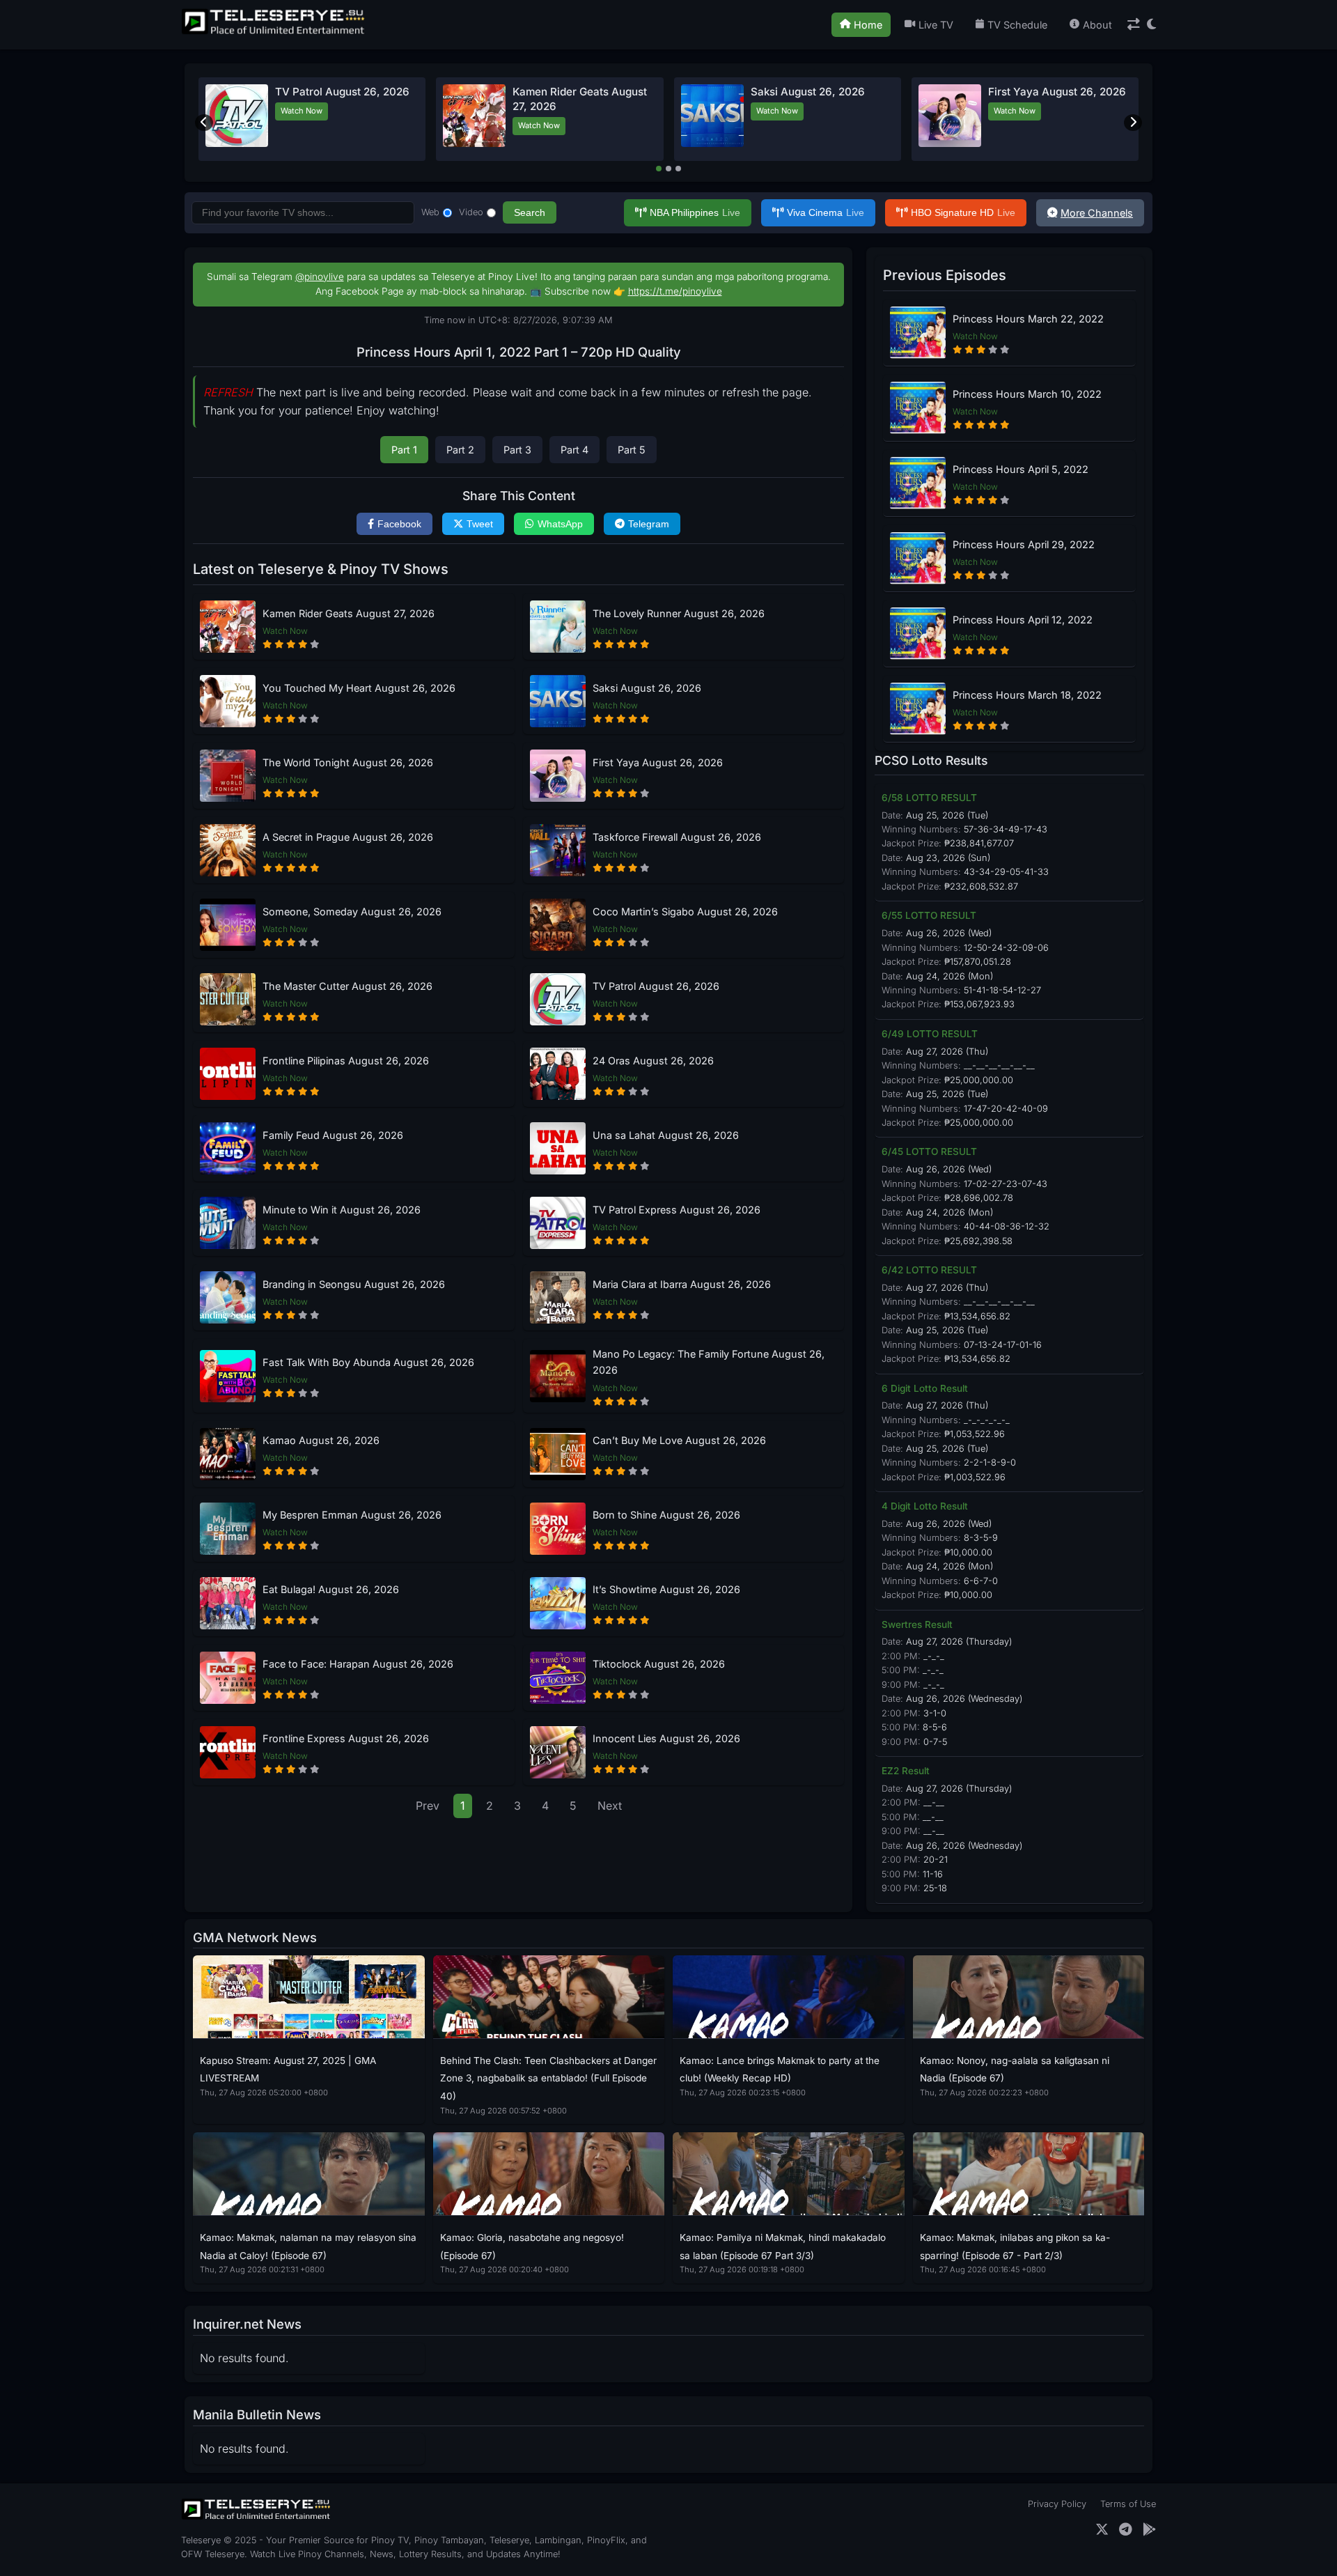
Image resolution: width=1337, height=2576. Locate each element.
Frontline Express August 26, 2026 (346, 1738)
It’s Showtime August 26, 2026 (666, 1589)
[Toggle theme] (1151, 25)
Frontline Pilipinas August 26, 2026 (346, 1061)
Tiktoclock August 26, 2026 (659, 1664)
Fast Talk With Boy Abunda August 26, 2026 (368, 1362)
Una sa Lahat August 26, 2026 (666, 1135)
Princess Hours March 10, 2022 (1027, 394)
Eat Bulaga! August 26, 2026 (331, 1589)
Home (868, 25)
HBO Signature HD (963, 212)
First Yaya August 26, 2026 (1057, 92)
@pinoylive (320, 277)
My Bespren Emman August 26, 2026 (352, 1515)
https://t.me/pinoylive (675, 291)
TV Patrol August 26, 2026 (342, 92)
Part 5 (632, 450)
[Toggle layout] (1134, 25)
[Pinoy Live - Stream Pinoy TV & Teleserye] (274, 33)
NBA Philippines (695, 212)
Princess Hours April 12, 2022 (1023, 620)
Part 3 (517, 450)
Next (610, 1806)
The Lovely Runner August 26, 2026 (679, 613)
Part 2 (460, 450)
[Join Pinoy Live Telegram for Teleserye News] (1126, 2530)
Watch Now (302, 111)
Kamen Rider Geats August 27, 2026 (349, 613)
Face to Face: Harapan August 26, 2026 (358, 1664)
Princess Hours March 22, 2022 (1028, 319)
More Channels (1097, 213)
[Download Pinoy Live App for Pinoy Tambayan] (1149, 2530)
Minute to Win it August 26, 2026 (342, 1210)
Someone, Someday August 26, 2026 (352, 911)
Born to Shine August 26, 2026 (666, 1515)
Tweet (480, 524)
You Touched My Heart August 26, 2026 (359, 688)
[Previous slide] (204, 123)
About (1097, 25)
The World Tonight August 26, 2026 (348, 762)
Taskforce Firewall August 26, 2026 (677, 837)
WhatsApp (560, 524)
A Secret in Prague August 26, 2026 (348, 837)
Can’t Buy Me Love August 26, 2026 (679, 1440)
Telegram (649, 524)
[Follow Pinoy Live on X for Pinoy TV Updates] (1102, 2530)
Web (430, 212)
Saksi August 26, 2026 (808, 92)
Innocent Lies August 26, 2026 (666, 1738)
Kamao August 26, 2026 (321, 1440)
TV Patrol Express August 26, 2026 (677, 1210)
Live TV (936, 25)
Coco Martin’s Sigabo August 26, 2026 (685, 911)
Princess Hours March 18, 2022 (1027, 695)
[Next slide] (1133, 123)
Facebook (399, 524)
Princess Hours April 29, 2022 (1024, 544)
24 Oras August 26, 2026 (653, 1061)
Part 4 (574, 450)
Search (530, 212)
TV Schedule (1017, 25)
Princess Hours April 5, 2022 (1021, 469)
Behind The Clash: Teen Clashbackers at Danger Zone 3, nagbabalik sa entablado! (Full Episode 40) (548, 2078)
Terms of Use (1128, 2504)
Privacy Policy (1057, 2504)
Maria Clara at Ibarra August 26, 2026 (682, 1284)
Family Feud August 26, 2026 (333, 1135)
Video (471, 212)
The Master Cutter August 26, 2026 (347, 986)
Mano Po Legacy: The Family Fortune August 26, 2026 (709, 1362)
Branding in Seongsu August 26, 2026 (354, 1284)
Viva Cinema (826, 212)
